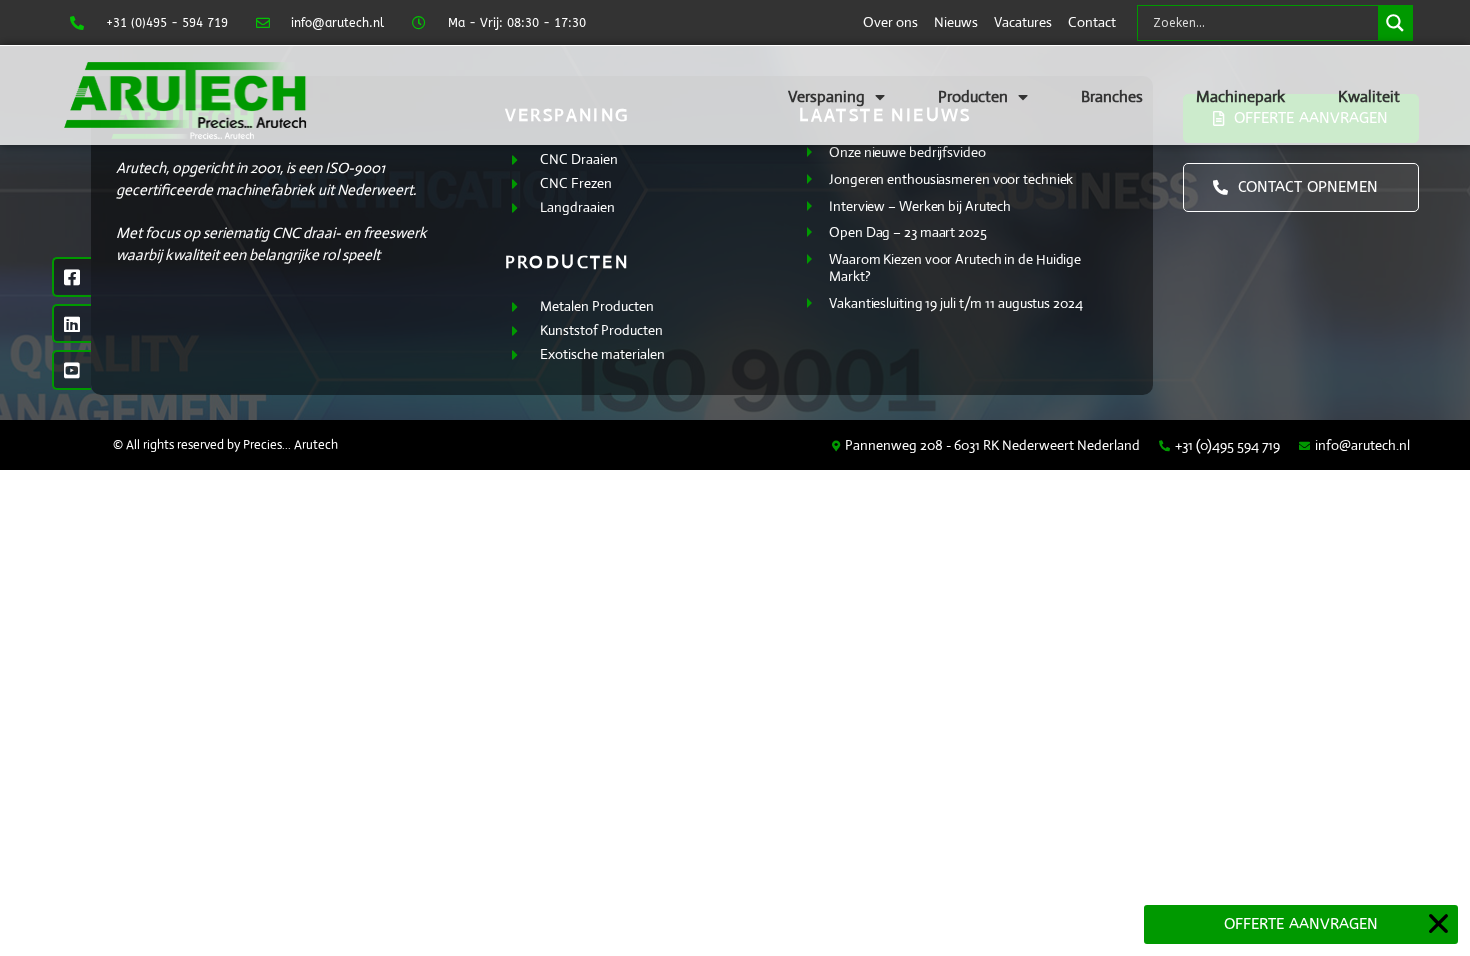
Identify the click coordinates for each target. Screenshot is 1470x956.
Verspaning (826, 96)
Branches (1112, 96)
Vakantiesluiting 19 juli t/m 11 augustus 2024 (956, 303)
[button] (1438, 923)
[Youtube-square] (72, 370)
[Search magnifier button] (1395, 23)
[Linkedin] (72, 324)
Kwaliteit (1369, 96)
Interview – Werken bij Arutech (920, 206)
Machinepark (1240, 96)
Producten (973, 96)
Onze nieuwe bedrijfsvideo (907, 152)
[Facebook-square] (72, 277)
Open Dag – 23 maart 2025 (908, 232)
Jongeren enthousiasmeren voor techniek (951, 179)
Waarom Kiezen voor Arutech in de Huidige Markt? (955, 267)
